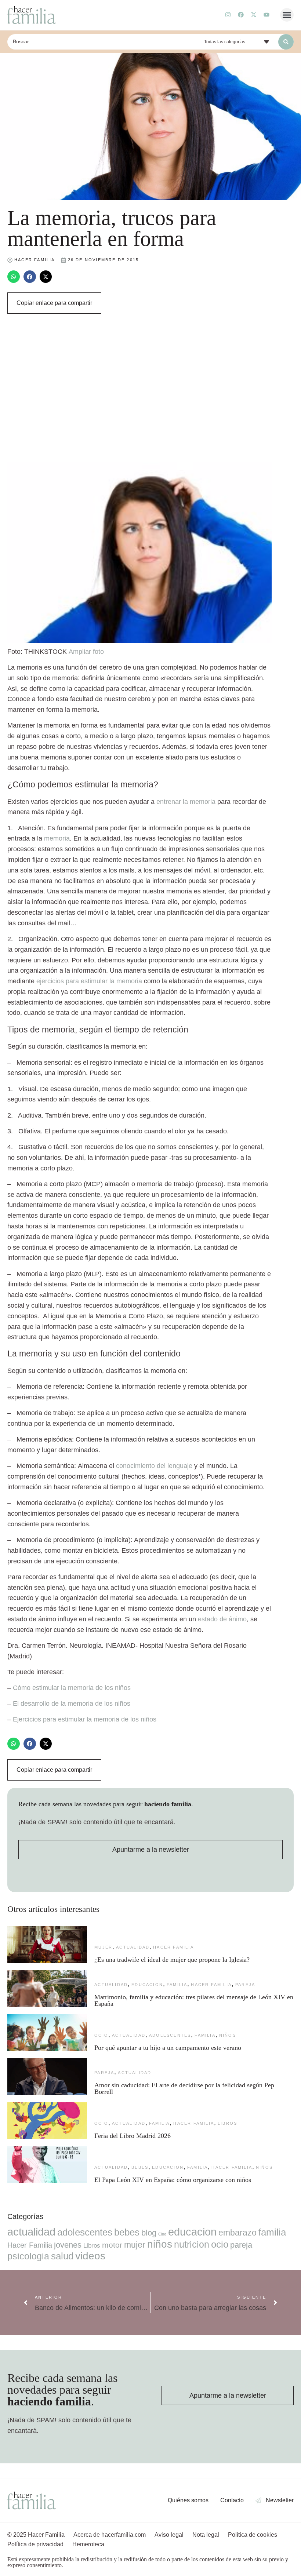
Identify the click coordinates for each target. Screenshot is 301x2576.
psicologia (28, 2256)
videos (90, 2256)
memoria (57, 838)
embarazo (237, 2233)
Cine (162, 2234)
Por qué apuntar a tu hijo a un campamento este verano (168, 2048)
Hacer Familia (173, 1947)
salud (62, 2256)
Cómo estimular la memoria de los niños (72, 1688)
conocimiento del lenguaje (154, 1466)
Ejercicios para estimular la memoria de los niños (85, 1719)
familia (177, 1985)
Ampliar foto (86, 652)
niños (228, 2035)
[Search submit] (286, 42)
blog (149, 2233)
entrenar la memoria (186, 802)
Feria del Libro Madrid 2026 (133, 2136)
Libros (227, 2123)
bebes (140, 2167)
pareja (245, 1985)
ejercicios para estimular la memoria (89, 981)
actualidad (133, 1947)
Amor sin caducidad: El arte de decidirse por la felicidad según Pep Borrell (184, 2088)
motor (112, 2245)
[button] (287, 15)
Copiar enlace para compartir (54, 303)
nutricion (192, 2244)
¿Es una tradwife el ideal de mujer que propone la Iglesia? (172, 1960)
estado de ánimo (222, 1619)
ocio (101, 2035)
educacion (147, 1985)
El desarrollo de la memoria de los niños (72, 1704)
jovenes (68, 2245)
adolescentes (170, 2035)
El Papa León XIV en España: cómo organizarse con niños (173, 2180)
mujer (103, 1947)
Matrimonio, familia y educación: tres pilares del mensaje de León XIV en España (194, 2000)
